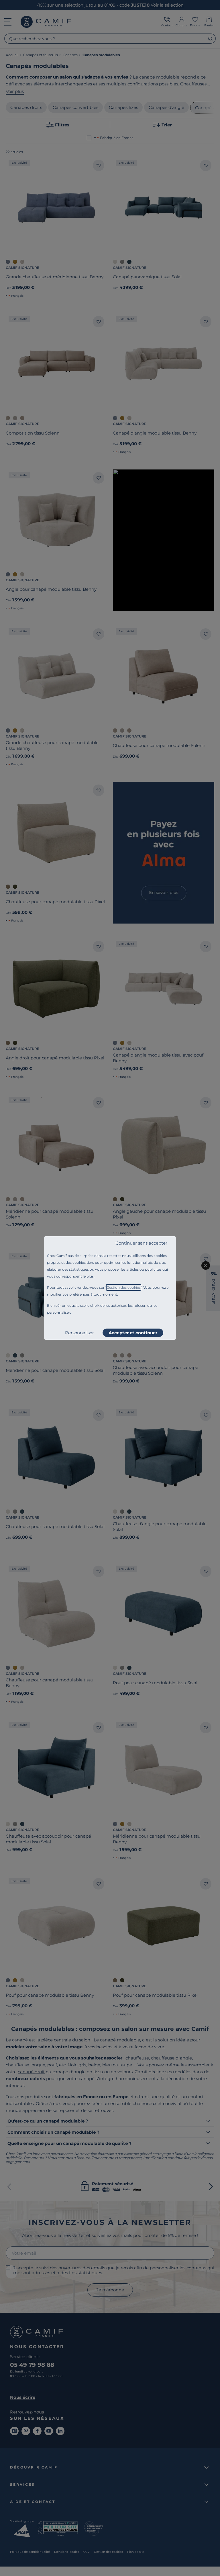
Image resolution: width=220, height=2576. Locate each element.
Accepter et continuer (133, 1333)
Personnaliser (79, 1333)
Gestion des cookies (124, 1287)
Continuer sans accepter (141, 1243)
